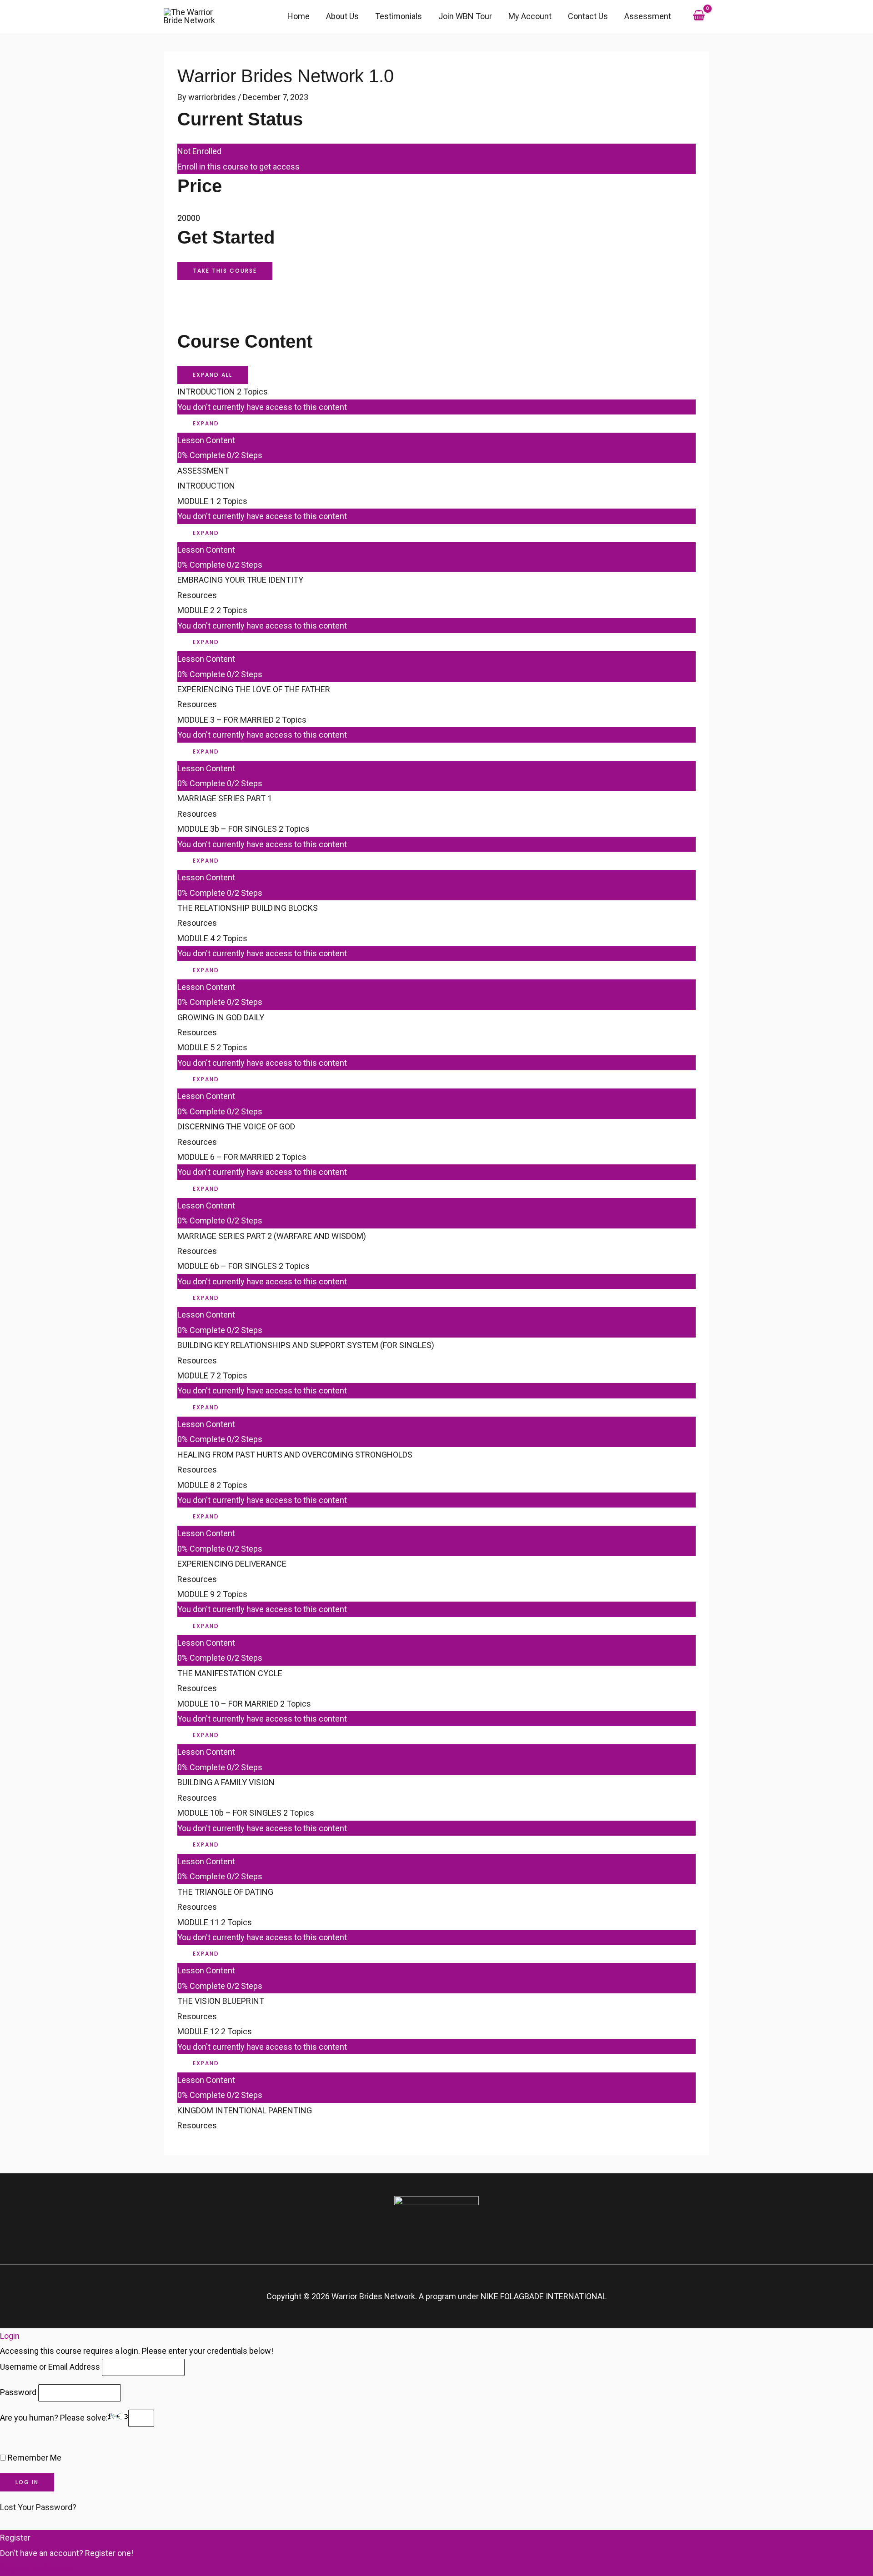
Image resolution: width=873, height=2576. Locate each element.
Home (299, 16)
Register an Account (37, 2568)
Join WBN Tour (465, 16)
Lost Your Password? (38, 2507)
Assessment (648, 16)
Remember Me (34, 2458)
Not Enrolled (199, 151)
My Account (530, 16)
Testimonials (399, 16)
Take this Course (225, 271)
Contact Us (588, 16)
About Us (342, 16)
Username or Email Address (50, 2367)
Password (18, 2392)
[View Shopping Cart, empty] (699, 16)
